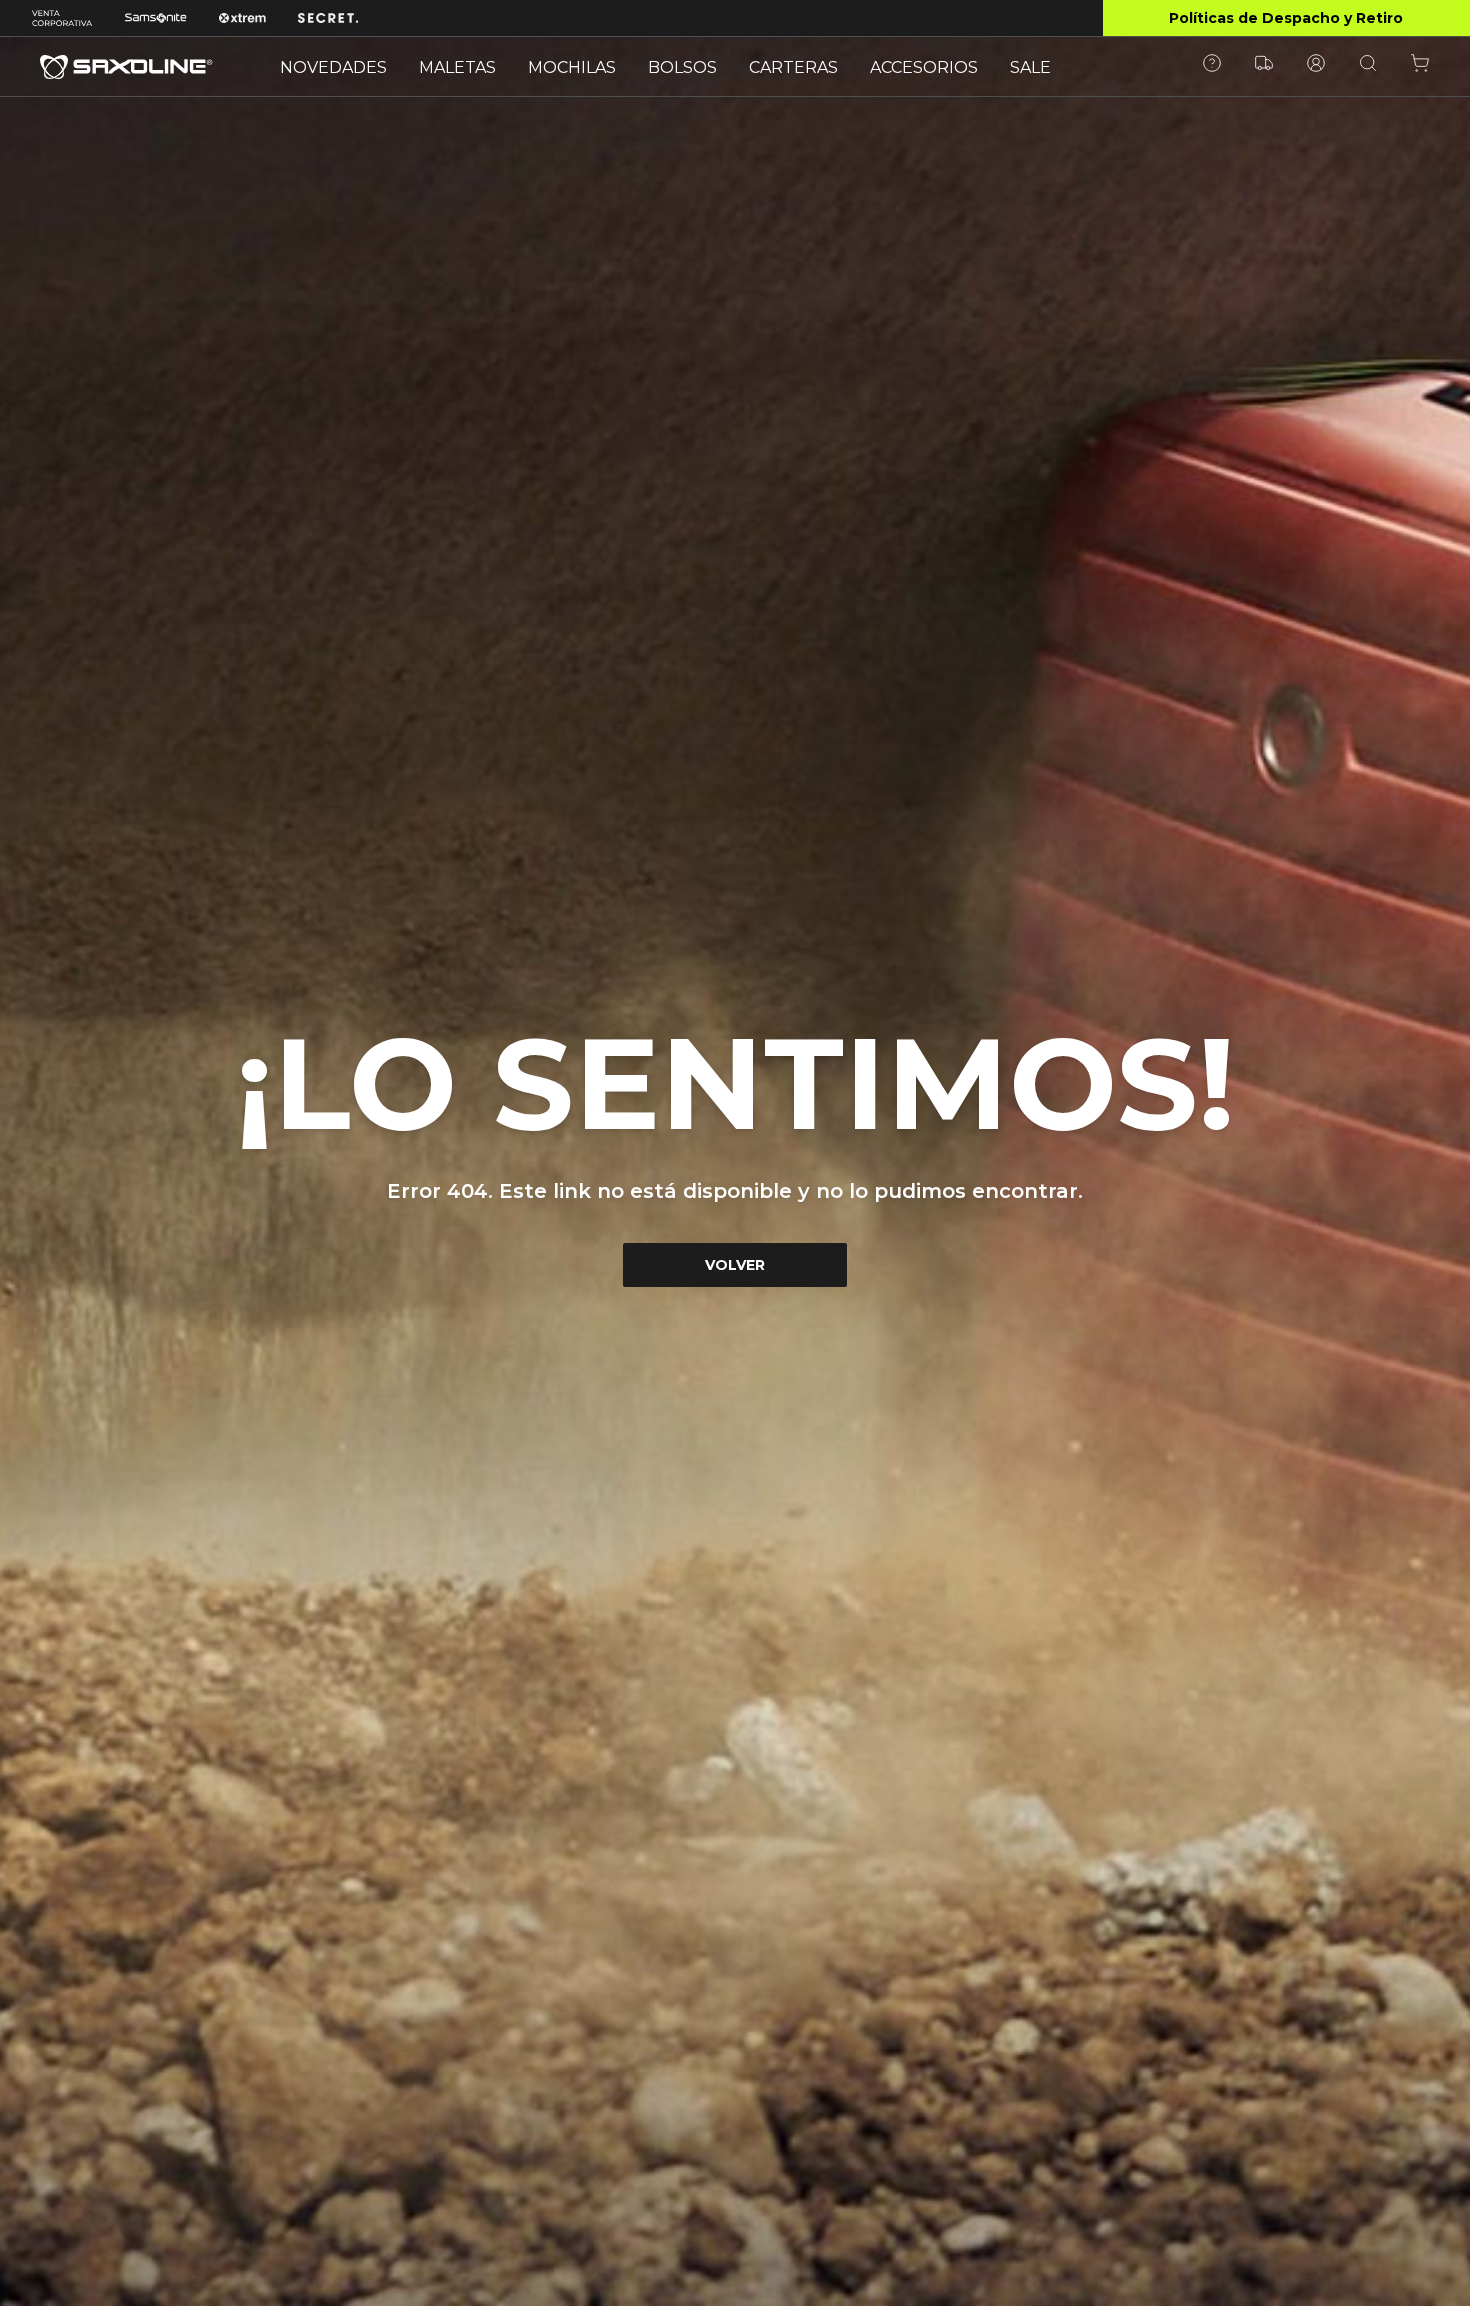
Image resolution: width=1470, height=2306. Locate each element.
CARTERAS (793, 67)
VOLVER (735, 1265)
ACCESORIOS (924, 67)
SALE (1030, 67)
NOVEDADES (333, 67)
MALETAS (457, 67)
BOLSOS (682, 67)
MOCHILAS (572, 67)
